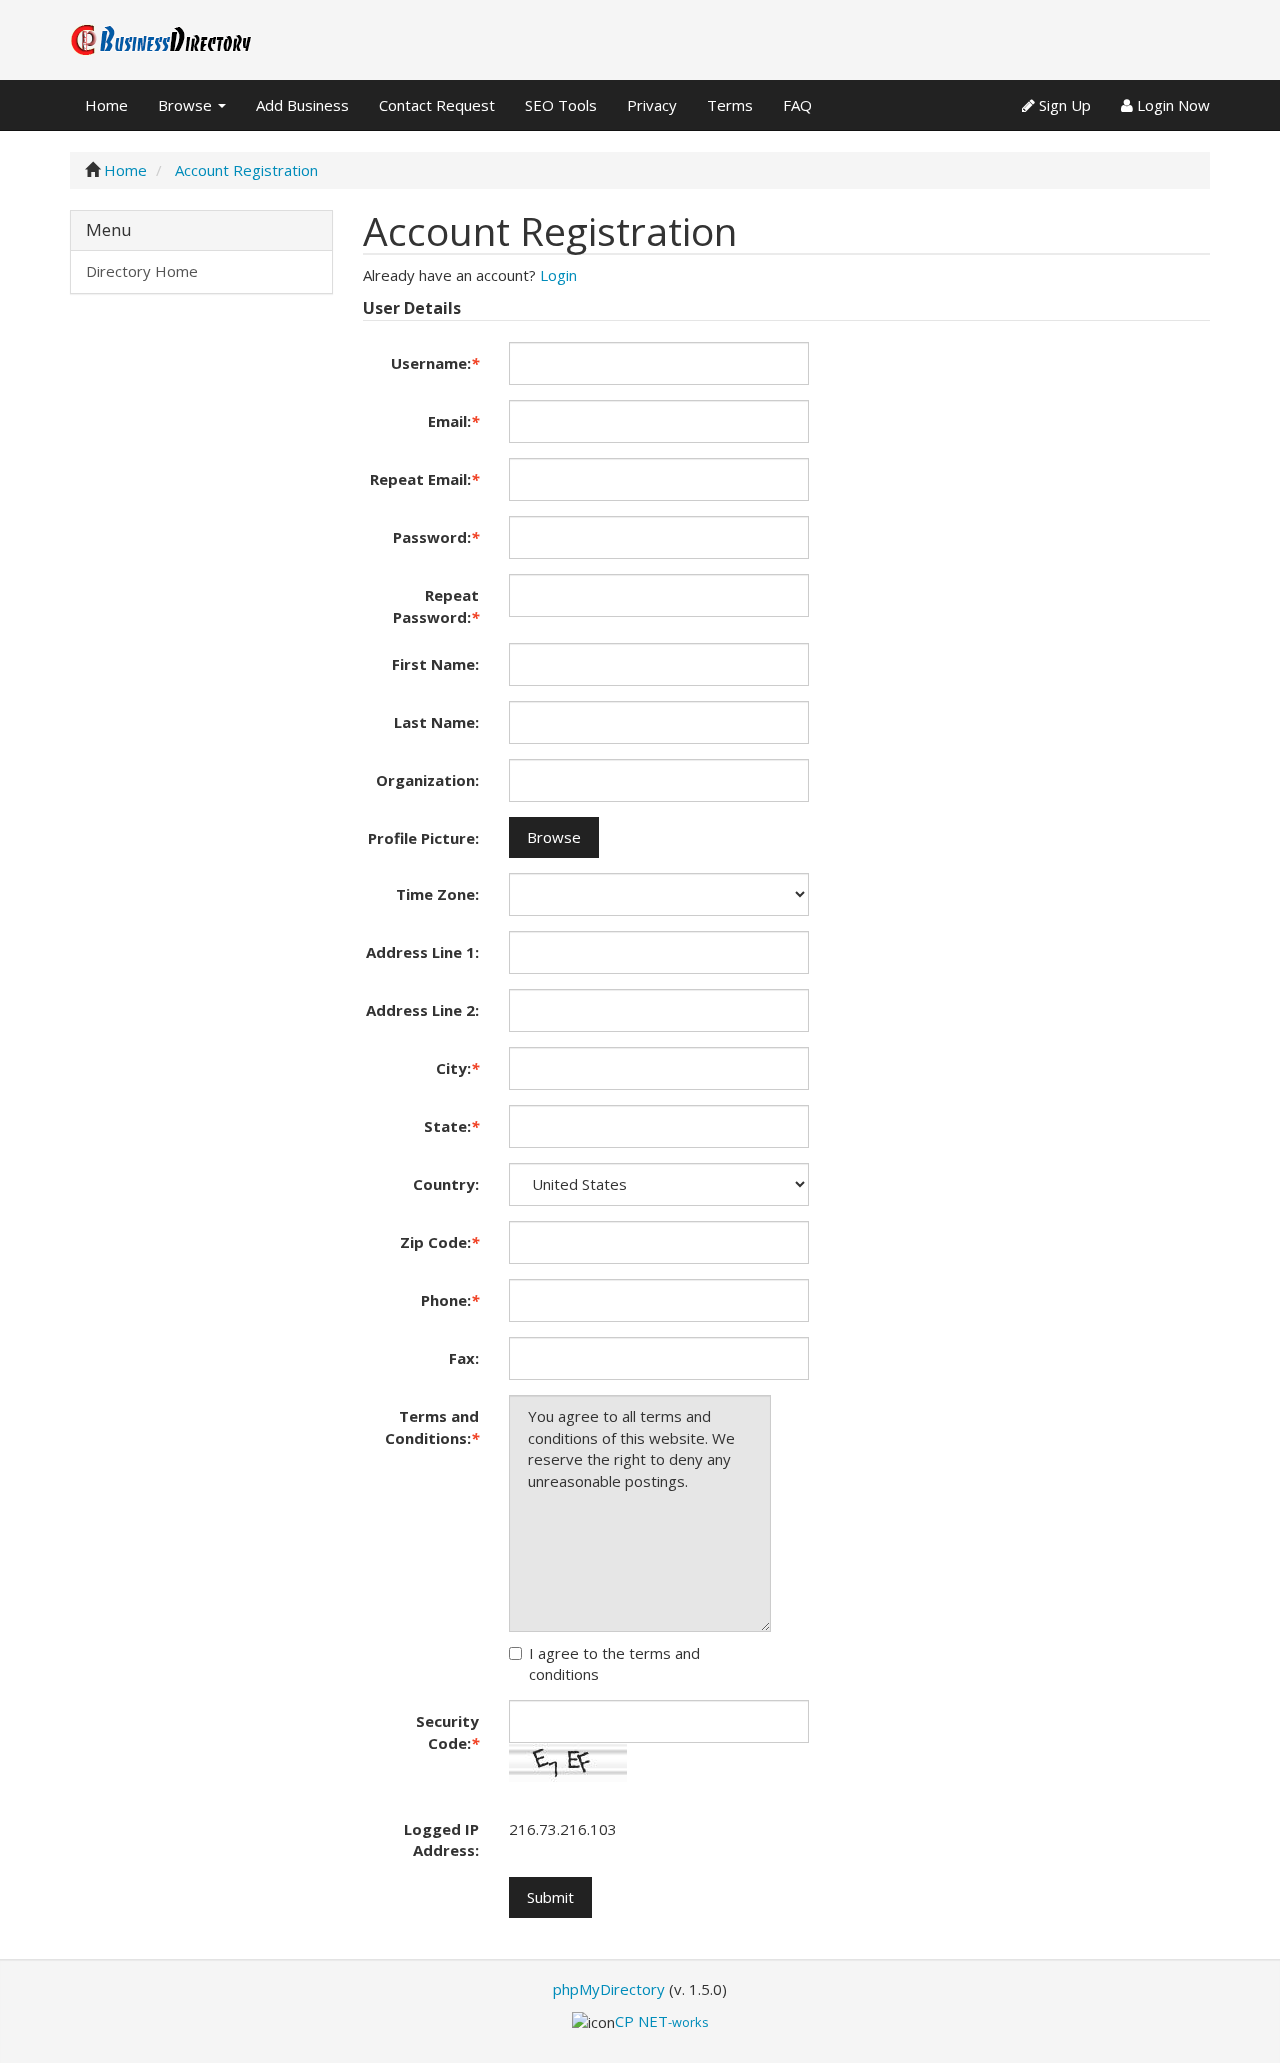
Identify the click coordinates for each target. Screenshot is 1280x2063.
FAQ (797, 105)
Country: (446, 1184)
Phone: (450, 1300)
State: (451, 1126)
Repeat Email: (424, 479)
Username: (435, 363)
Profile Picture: (423, 838)
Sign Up (1063, 105)
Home (106, 105)
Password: (436, 537)
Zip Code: (439, 1242)
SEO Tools (561, 105)
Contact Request (437, 105)
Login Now (1171, 105)
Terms (730, 105)
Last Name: (436, 722)
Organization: (427, 780)
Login (558, 275)
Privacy (652, 105)
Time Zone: (437, 894)
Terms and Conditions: (432, 1426)
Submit (550, 1897)
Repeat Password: (436, 605)
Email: (453, 421)
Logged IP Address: (441, 1839)
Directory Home (142, 271)
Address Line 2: (422, 1010)
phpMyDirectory (609, 1989)
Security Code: (447, 1731)
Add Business (302, 105)
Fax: (464, 1358)
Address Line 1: (422, 952)
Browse (187, 105)
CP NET (662, 2021)
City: (457, 1068)
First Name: (435, 664)
